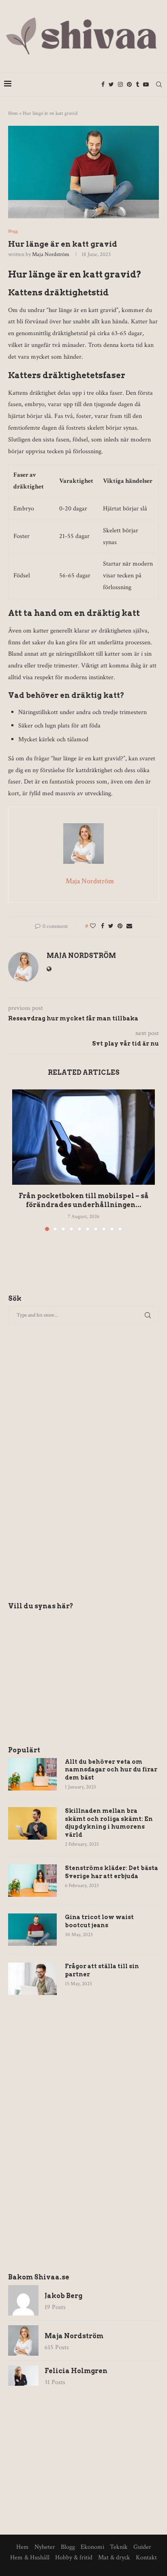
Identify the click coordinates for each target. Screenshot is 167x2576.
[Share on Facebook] (103, 926)
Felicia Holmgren (76, 2371)
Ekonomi (92, 2547)
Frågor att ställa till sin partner (102, 1970)
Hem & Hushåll (30, 2558)
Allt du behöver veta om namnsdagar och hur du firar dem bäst (111, 1770)
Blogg (13, 231)
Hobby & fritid (74, 2558)
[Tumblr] (137, 84)
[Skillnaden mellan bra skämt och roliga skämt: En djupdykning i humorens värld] (32, 1823)
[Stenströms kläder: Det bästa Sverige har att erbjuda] (32, 1881)
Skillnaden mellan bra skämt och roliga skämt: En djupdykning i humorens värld (109, 1823)
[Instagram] (120, 84)
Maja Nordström (51, 254)
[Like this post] (93, 926)
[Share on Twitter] (111, 926)
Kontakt (146, 2558)
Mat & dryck (114, 2558)
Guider (142, 2547)
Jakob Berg (63, 2296)
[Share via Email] (129, 926)
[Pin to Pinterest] (120, 926)
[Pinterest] (129, 84)
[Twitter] (111, 84)
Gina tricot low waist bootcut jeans (99, 1921)
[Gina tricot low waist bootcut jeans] (32, 1930)
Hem (13, 113)
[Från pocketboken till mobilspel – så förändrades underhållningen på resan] (83, 1137)
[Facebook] (103, 84)
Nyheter (45, 2547)
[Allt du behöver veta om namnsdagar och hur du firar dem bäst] (32, 1774)
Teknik (119, 2547)
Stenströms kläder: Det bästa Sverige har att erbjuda (111, 1872)
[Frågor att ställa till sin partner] (32, 1979)
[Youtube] (146, 84)
